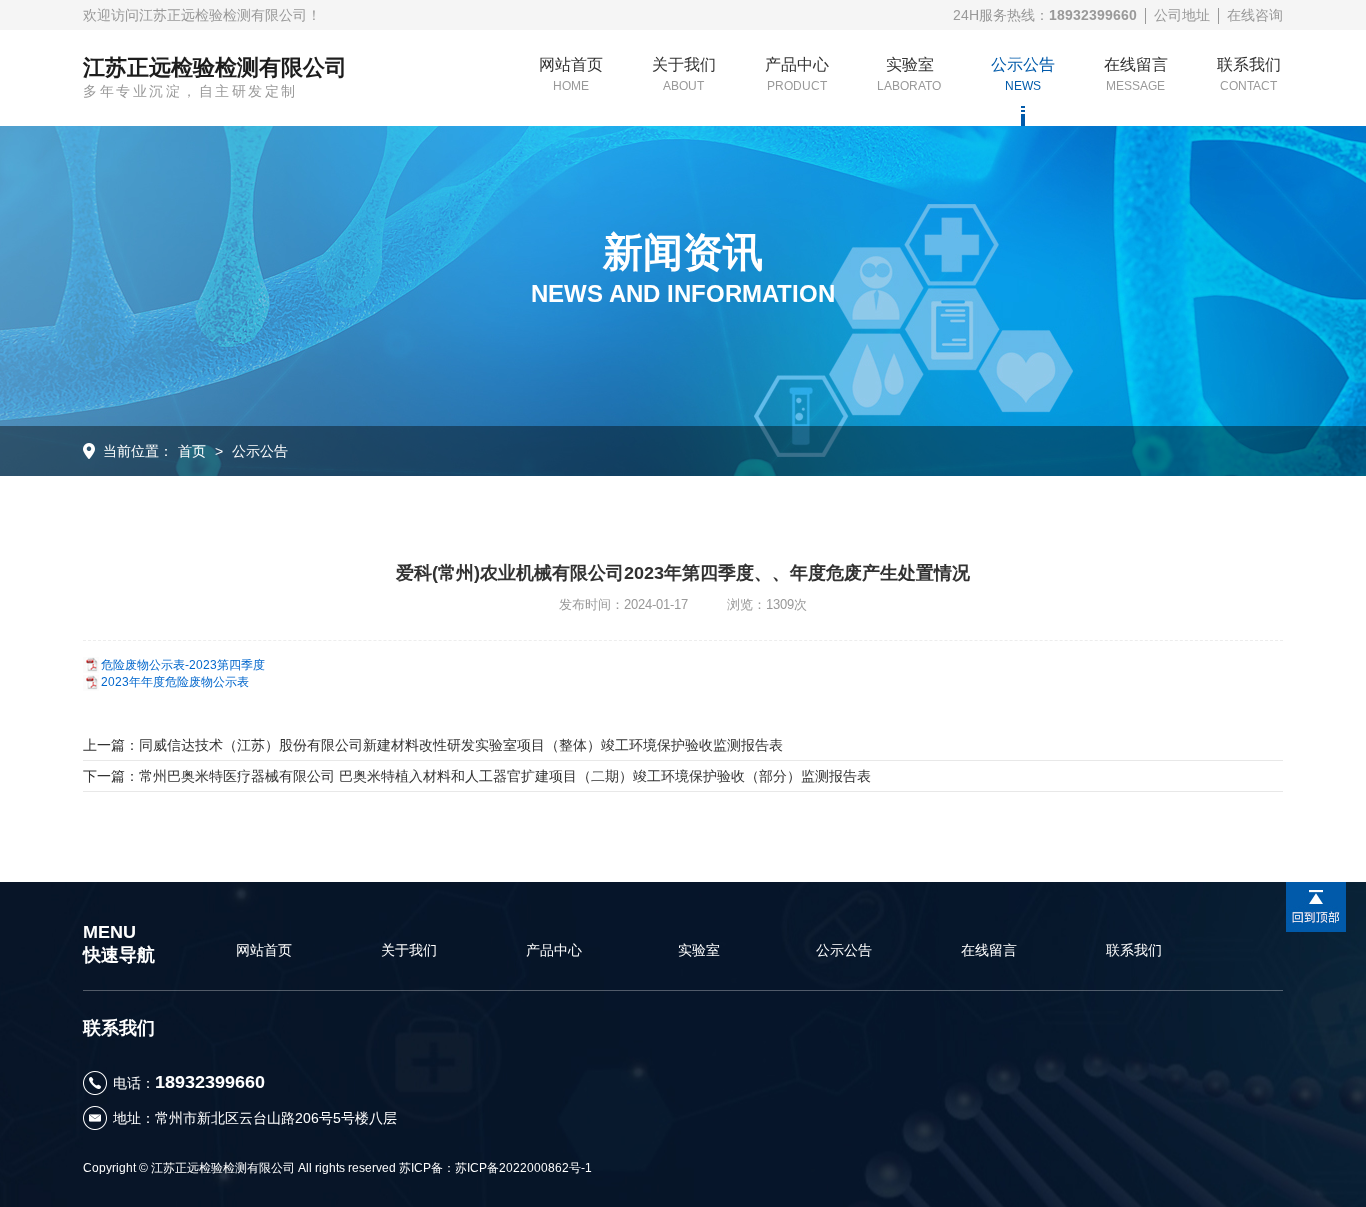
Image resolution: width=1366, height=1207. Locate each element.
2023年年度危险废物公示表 (175, 682)
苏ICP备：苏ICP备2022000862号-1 (495, 1168)
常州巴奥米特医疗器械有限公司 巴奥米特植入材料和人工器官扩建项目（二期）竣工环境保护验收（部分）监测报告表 (505, 776)
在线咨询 (1255, 15)
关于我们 (684, 74)
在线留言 (1136, 74)
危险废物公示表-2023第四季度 (183, 665)
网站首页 (571, 74)
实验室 (909, 74)
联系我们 (1249, 74)
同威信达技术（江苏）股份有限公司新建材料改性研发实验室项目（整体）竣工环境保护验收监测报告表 (461, 745)
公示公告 (1023, 74)
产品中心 (797, 74)
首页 (192, 451)
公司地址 (1182, 15)
